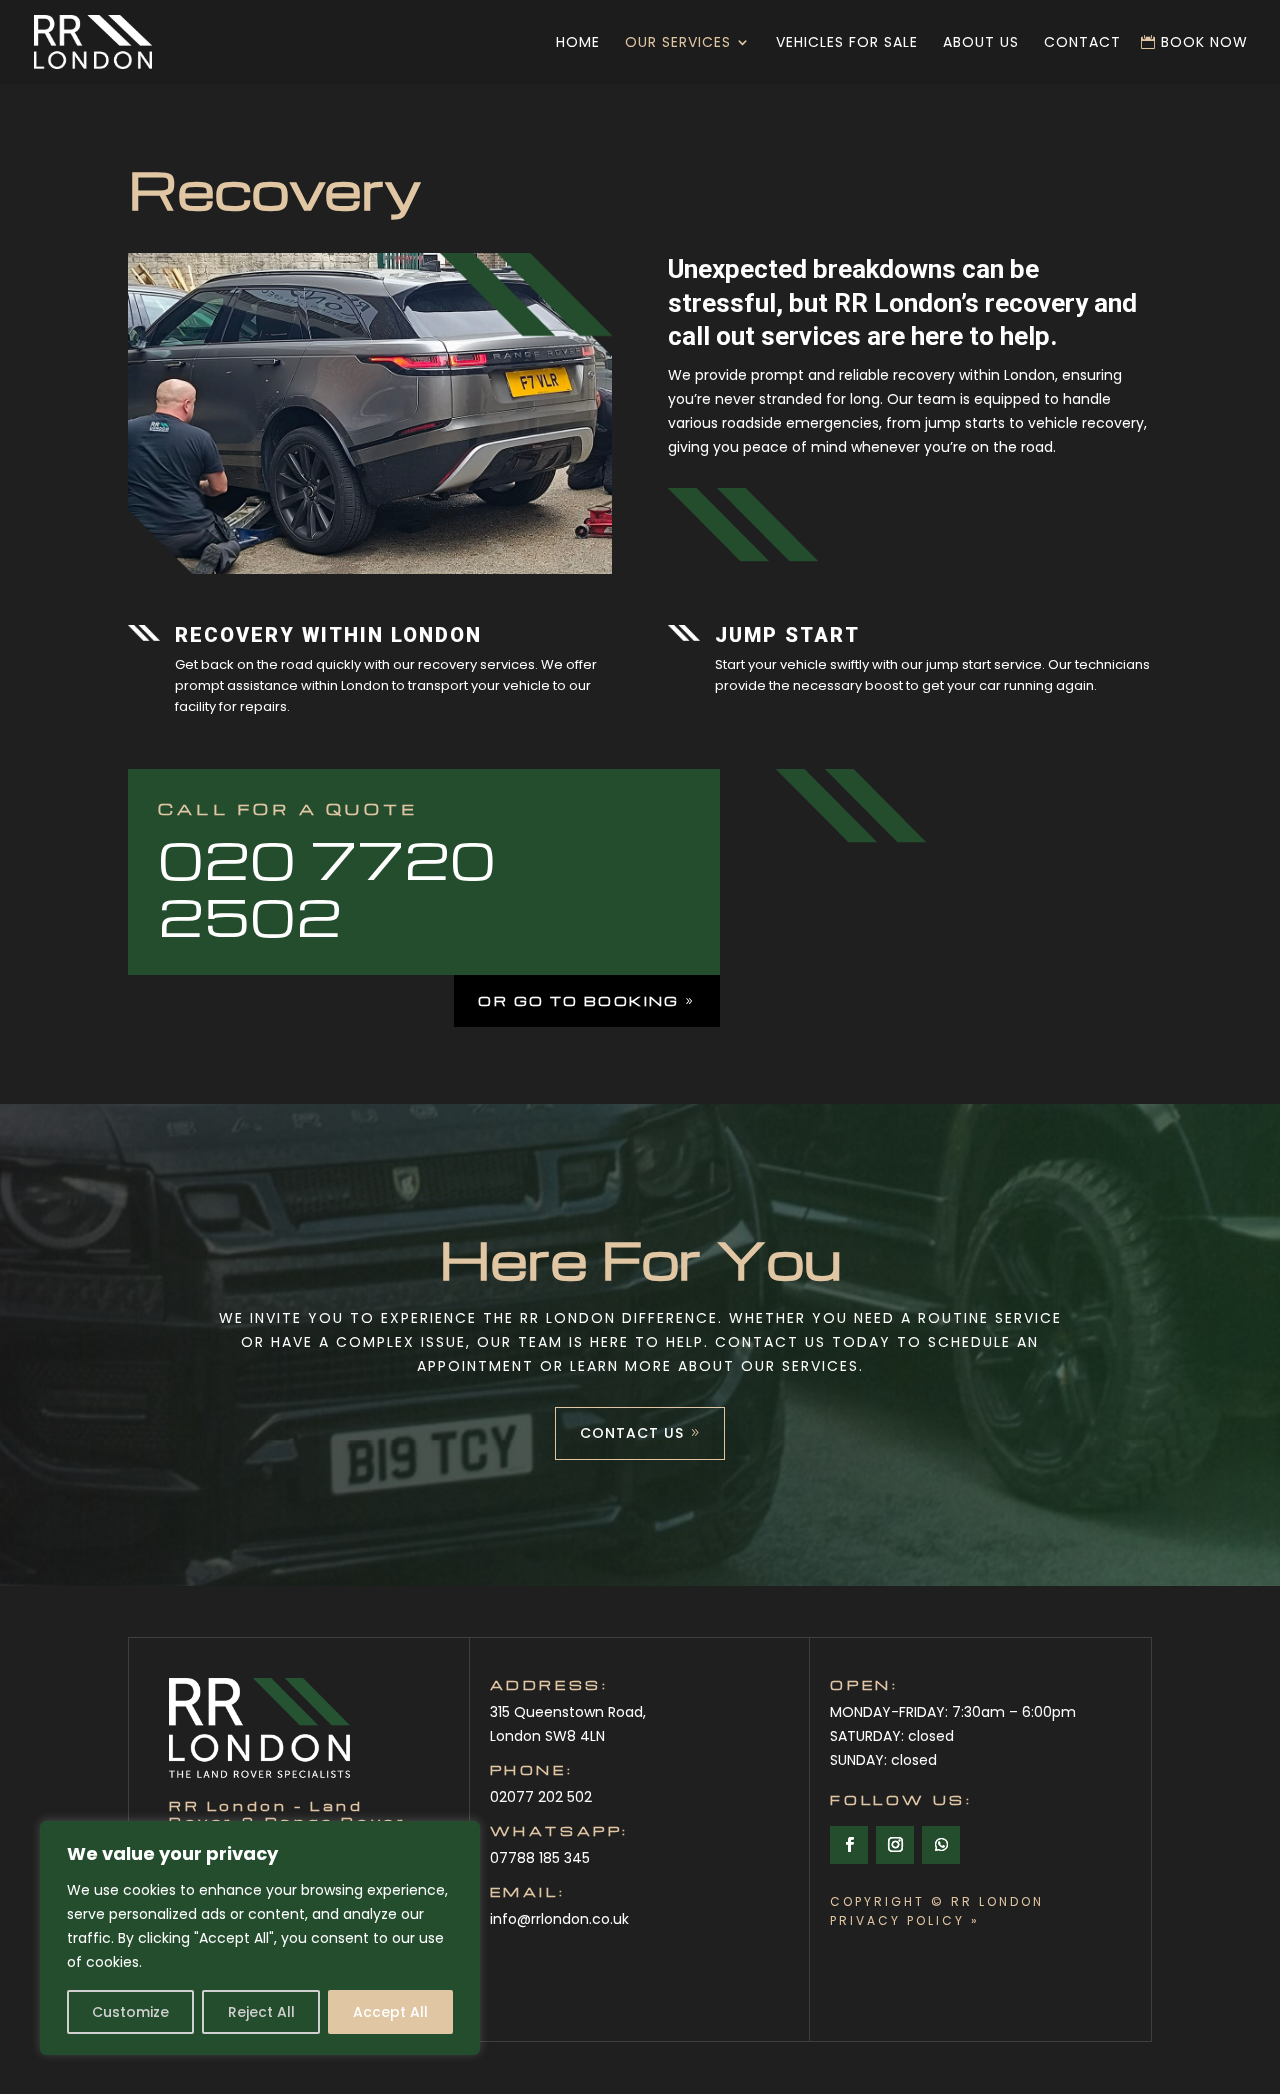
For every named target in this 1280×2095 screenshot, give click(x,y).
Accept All (390, 2012)
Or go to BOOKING (578, 1000)
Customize (130, 2012)
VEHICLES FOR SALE (847, 43)
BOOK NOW (1204, 43)
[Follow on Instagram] (895, 1845)
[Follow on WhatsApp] (941, 1845)
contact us (632, 1433)
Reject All (261, 2012)
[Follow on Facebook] (849, 1845)
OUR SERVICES (678, 43)
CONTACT (1082, 43)
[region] (260, 1938)
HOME (578, 43)
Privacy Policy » (905, 1920)
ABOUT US (981, 43)
